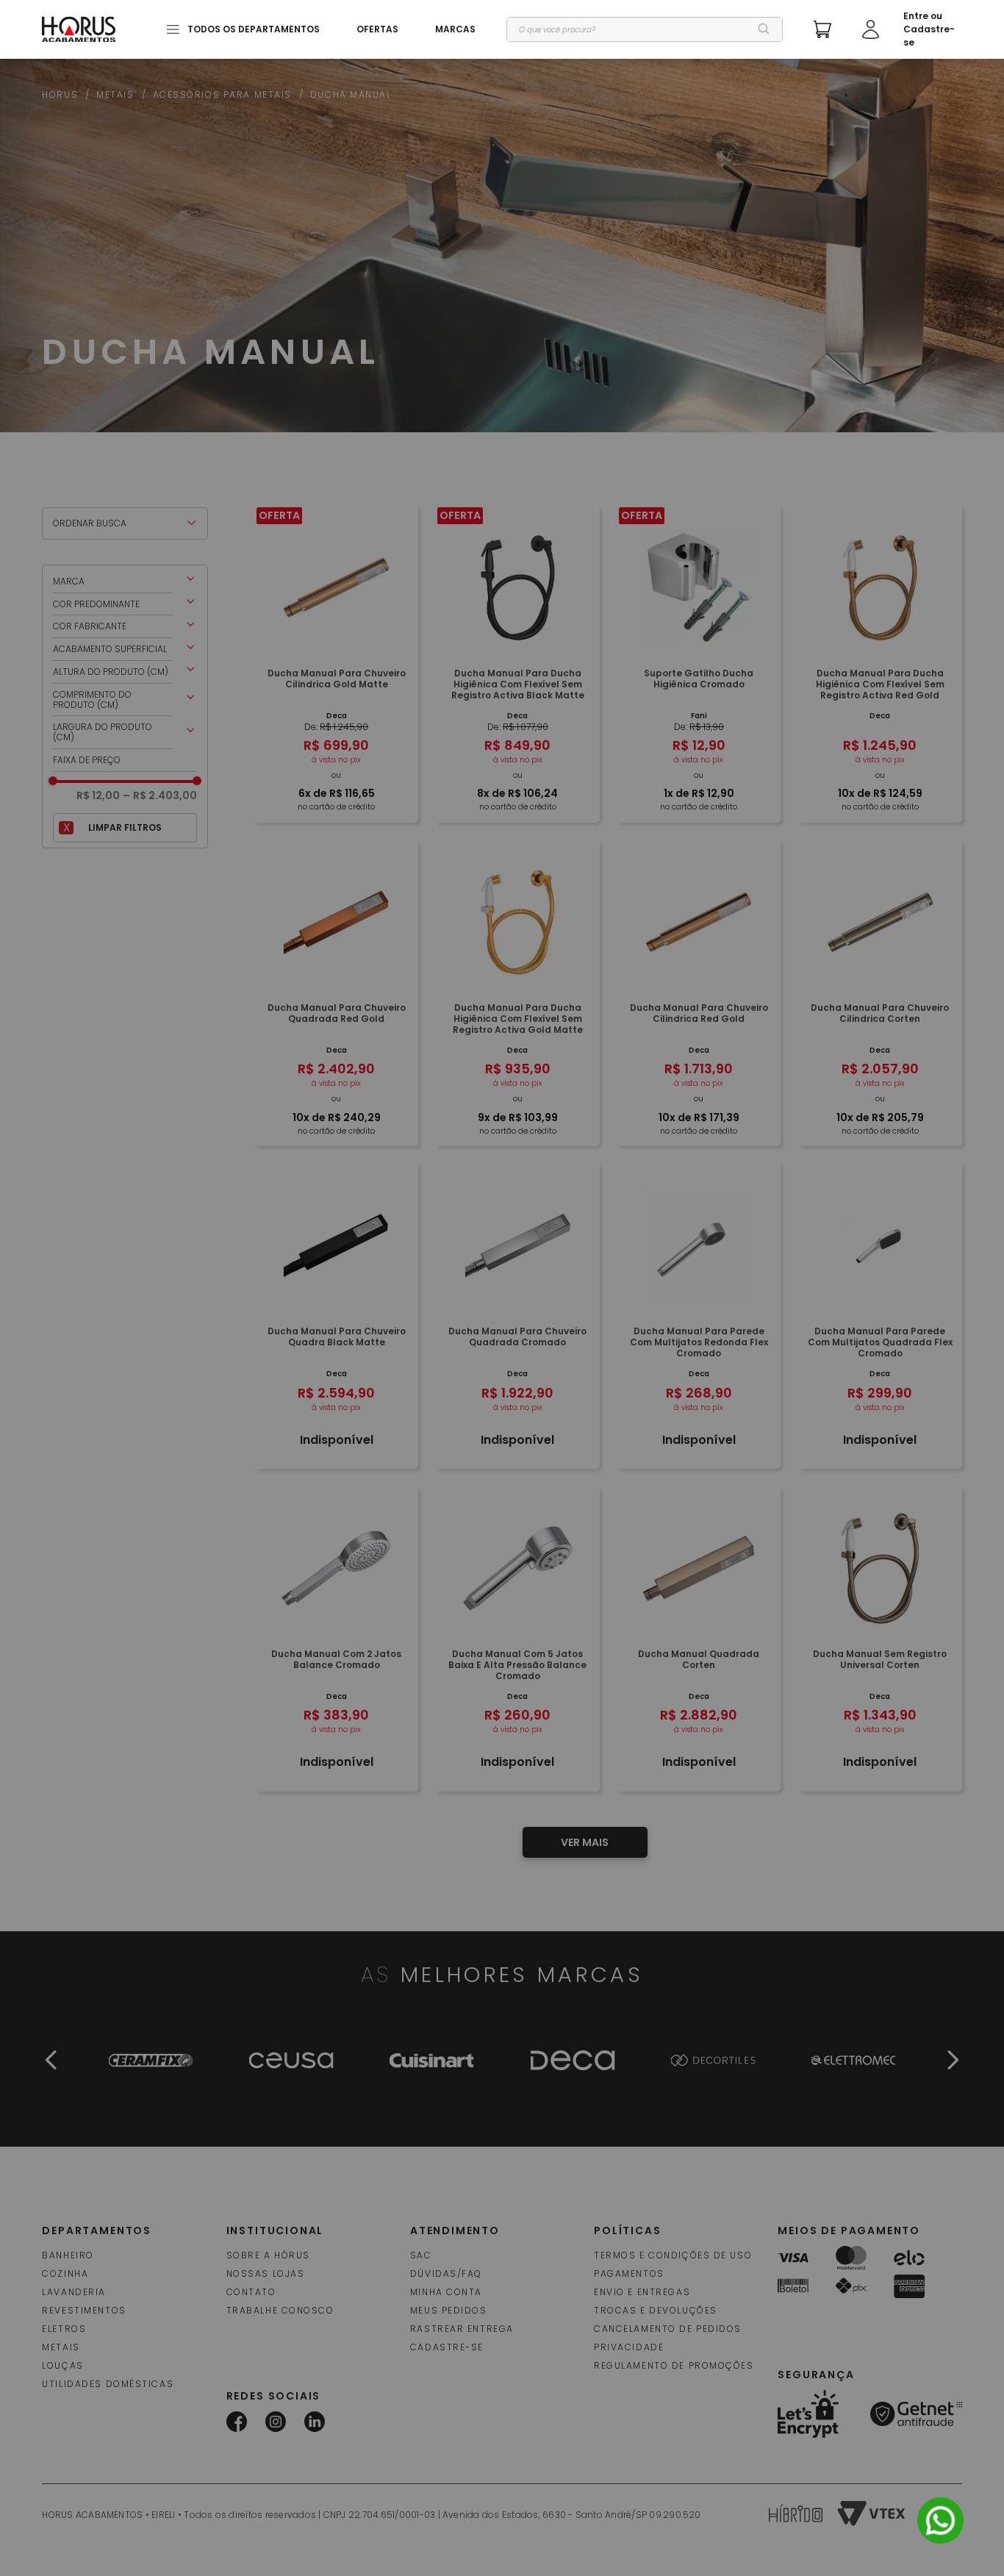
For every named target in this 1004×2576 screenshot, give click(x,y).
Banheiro (68, 2255)
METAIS (115, 95)
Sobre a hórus (268, 2255)
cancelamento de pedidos (668, 2329)
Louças (62, 2365)
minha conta (446, 2292)
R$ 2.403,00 (160, 795)
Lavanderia (74, 2292)
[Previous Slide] (51, 2060)
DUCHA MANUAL (351, 95)
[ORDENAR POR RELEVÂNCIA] (125, 523)
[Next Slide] (953, 2060)
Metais (61, 2347)
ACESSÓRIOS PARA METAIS (222, 95)
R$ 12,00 (98, 795)
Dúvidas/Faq (446, 2273)
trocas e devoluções (656, 2310)
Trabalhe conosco (280, 2310)
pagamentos (629, 2273)
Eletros (64, 2329)
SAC (421, 2255)
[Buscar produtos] (764, 29)
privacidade (629, 2347)
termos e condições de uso (673, 2255)
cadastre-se (447, 2347)
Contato (251, 2292)
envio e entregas (642, 2292)
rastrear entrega (462, 2329)
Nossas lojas (266, 2273)
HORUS (60, 95)
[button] (125, 582)
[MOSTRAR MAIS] (585, 1842)
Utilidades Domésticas (108, 2384)
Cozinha (65, 2273)
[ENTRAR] (912, 29)
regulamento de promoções (674, 2365)
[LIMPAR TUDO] (125, 828)
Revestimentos (84, 2310)
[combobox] (644, 29)
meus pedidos (449, 2310)
